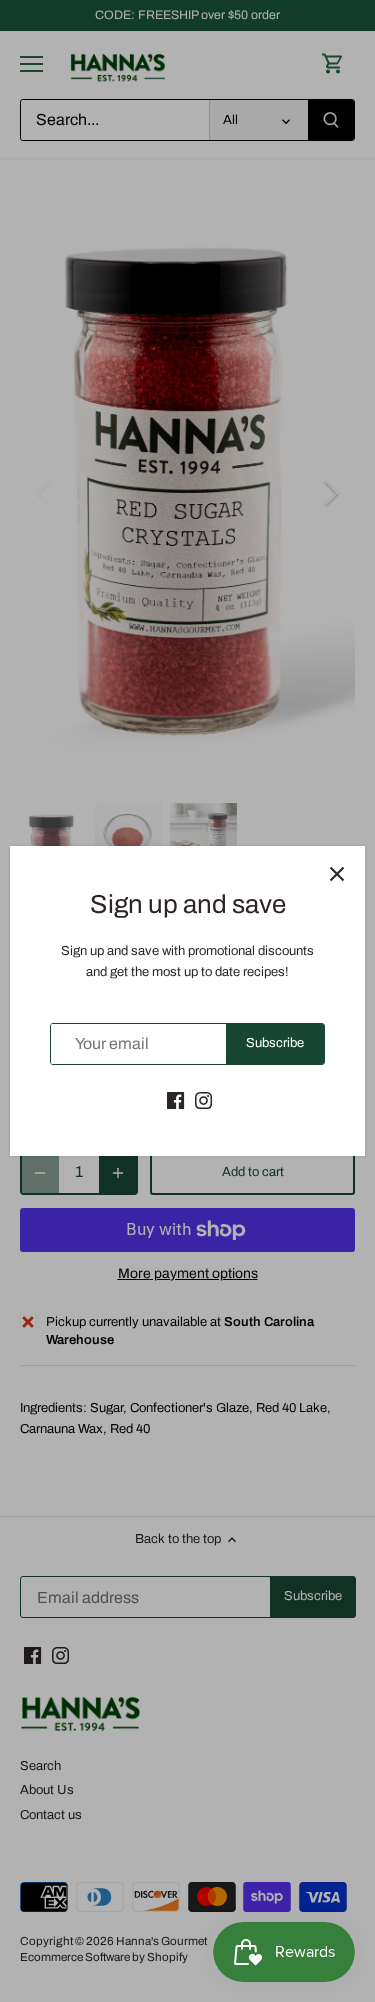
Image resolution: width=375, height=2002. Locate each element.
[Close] (337, 874)
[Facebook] (175, 1100)
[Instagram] (203, 1100)
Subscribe (275, 1043)
